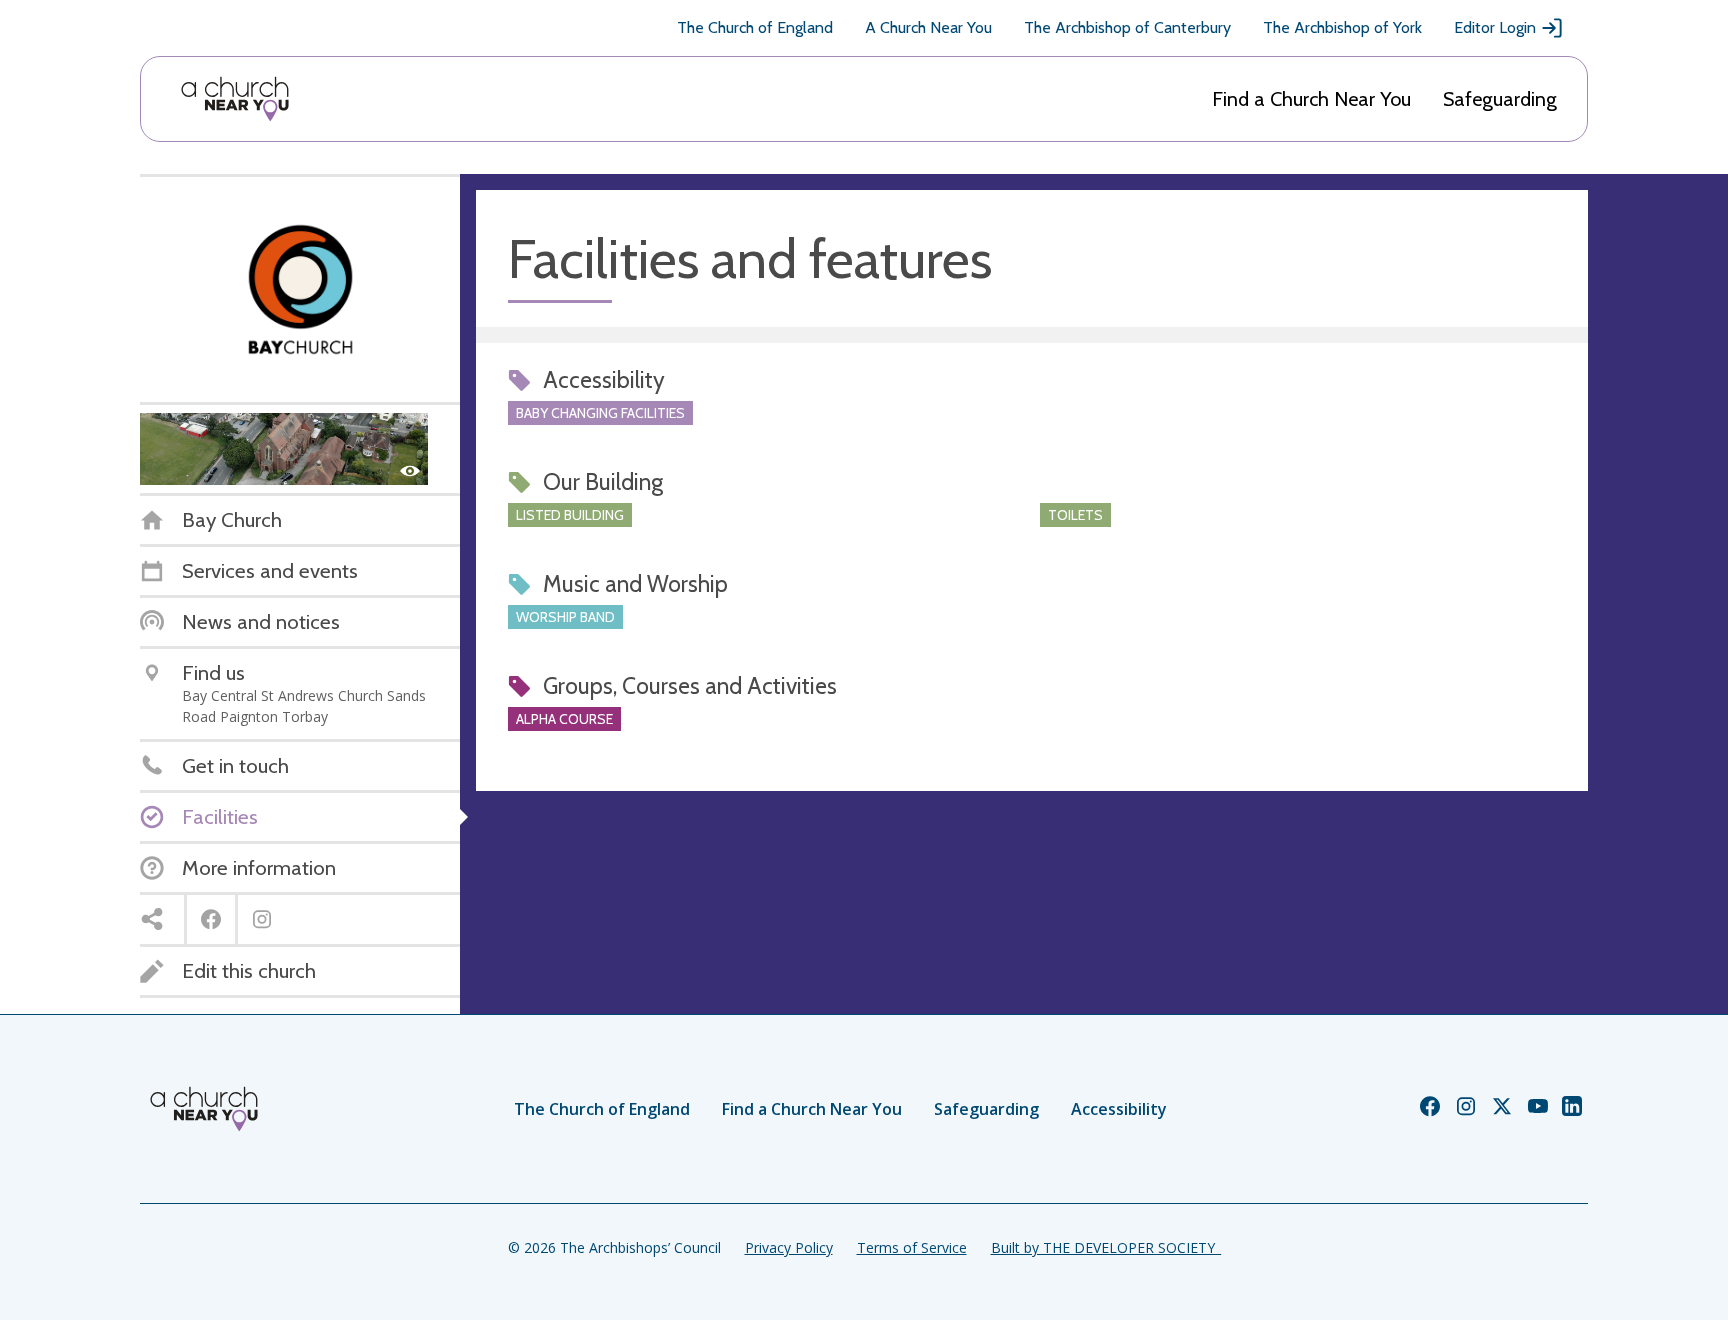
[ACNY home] (235, 99)
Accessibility (1119, 1109)
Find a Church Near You (1311, 99)
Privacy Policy (789, 1247)
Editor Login (1495, 27)
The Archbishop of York (1342, 27)
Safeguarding (1500, 99)
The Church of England (755, 27)
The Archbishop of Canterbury (1127, 27)
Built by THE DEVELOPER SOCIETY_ (1106, 1247)
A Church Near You (928, 27)
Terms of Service (912, 1247)
